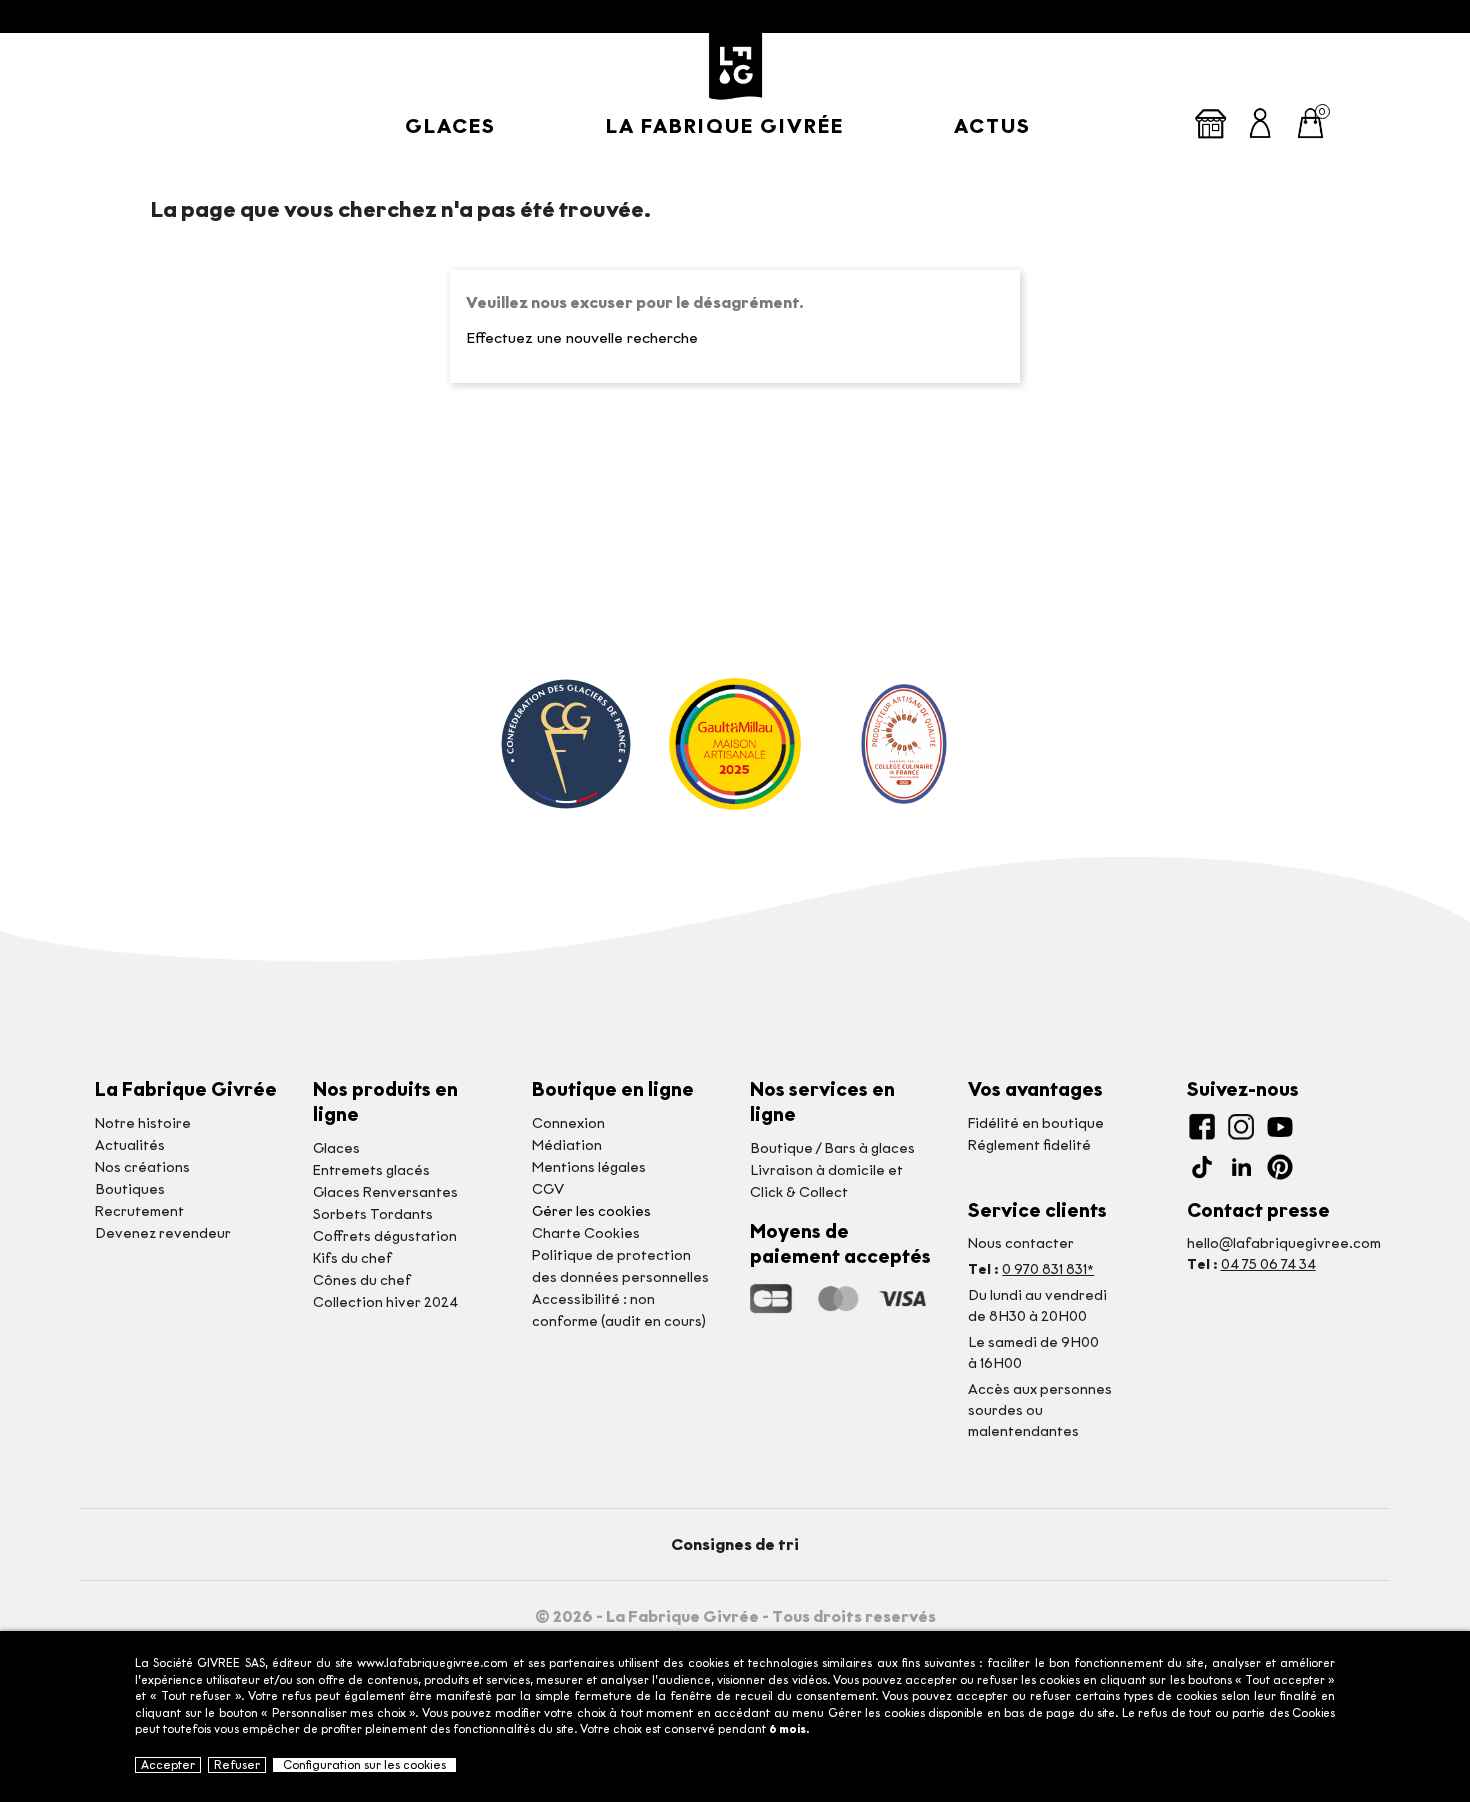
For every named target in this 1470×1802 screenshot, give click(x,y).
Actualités (130, 1145)
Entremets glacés (371, 1170)
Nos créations (142, 1167)
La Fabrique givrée (725, 126)
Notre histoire (143, 1123)
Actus (992, 126)
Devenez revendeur (163, 1233)
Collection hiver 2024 (385, 1302)
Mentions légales (589, 1167)
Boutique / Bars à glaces (832, 1148)
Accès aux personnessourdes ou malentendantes (1040, 1410)
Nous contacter (1021, 1243)
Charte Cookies (586, 1233)
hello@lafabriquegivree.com (1284, 1243)
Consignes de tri (735, 1544)
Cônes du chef (362, 1280)
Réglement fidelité (1029, 1145)
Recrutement (139, 1211)
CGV (548, 1189)
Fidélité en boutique (1036, 1123)
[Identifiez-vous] (1260, 121)
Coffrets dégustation (385, 1236)
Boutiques (130, 1189)
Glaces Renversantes (385, 1192)
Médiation (567, 1145)
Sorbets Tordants (373, 1214)
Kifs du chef (352, 1258)
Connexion (568, 1123)
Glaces (450, 126)
